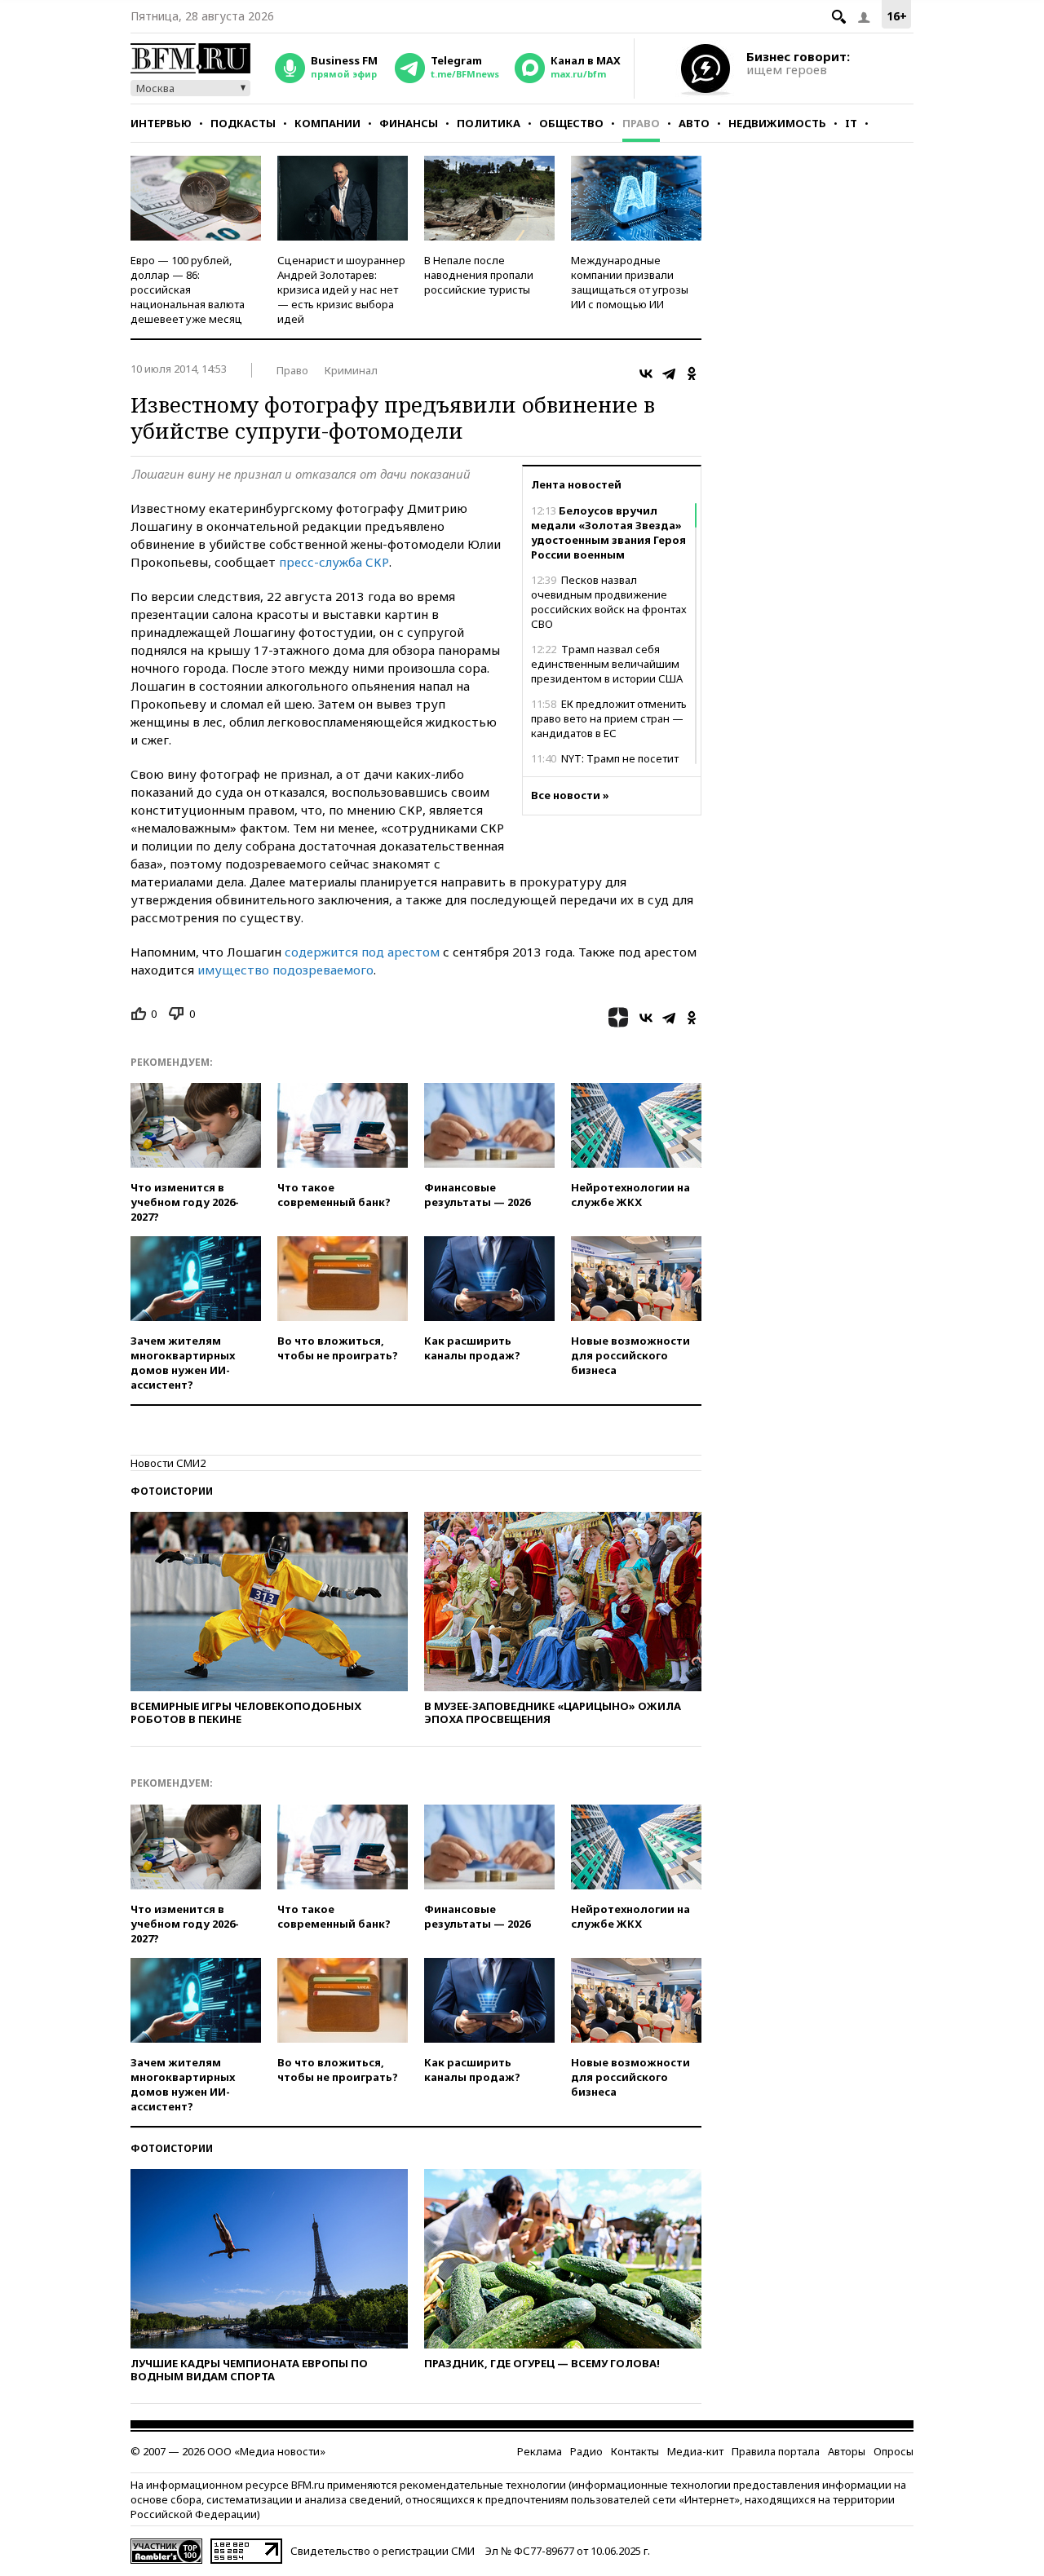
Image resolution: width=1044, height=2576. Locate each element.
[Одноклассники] (692, 373)
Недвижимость (777, 123)
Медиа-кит (695, 2451)
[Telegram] (669, 373)
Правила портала (776, 2451)
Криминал (351, 370)
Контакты (635, 2451)
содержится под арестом (362, 952)
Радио (586, 2451)
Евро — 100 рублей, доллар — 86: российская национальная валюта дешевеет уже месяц (188, 289)
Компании (327, 123)
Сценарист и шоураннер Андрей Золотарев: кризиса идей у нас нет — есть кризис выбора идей (341, 289)
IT (851, 123)
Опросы (894, 2451)
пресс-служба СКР (334, 562)
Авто (694, 123)
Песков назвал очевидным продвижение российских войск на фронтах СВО (609, 602)
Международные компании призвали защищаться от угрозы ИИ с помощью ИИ (630, 282)
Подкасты (243, 123)
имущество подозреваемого (285, 970)
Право (641, 123)
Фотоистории (172, 1491)
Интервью (161, 123)
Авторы (847, 2451)
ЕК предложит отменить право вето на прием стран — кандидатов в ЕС (609, 718)
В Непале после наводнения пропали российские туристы (479, 275)
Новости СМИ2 (168, 1463)
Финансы (409, 123)
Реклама (540, 2451)
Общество (571, 123)
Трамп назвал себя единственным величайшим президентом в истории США (607, 664)
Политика (489, 123)
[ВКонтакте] (646, 373)
